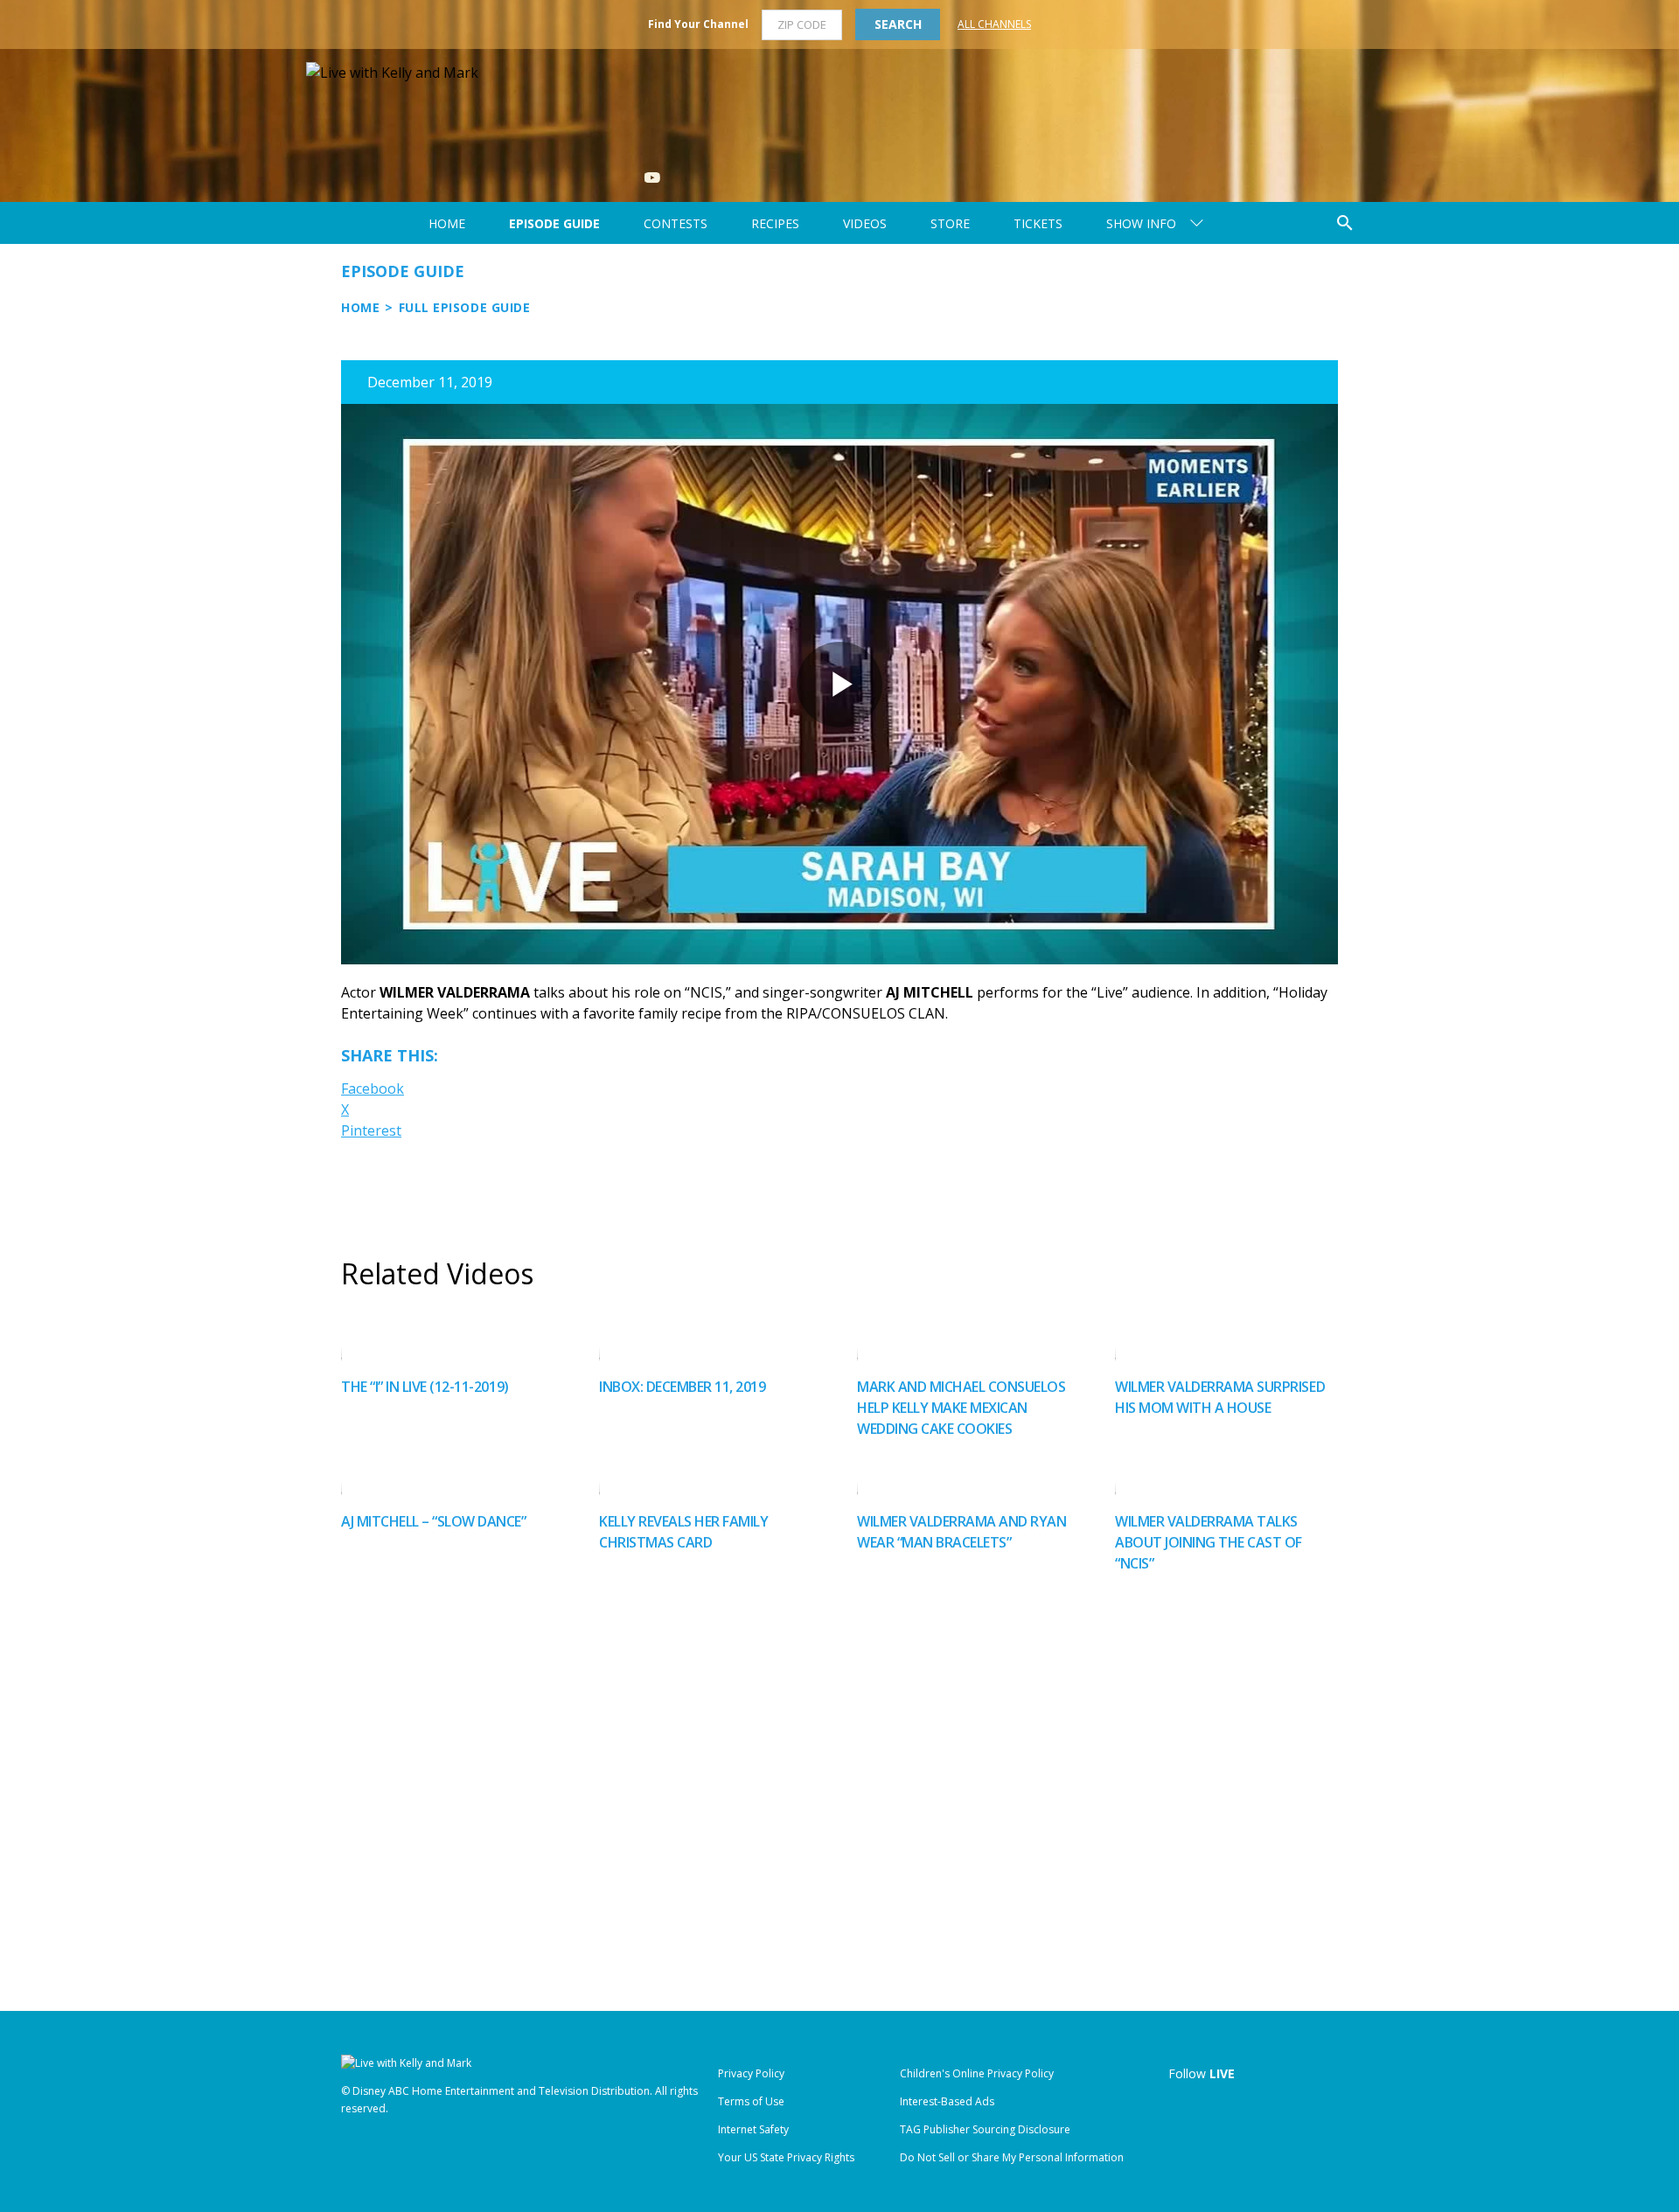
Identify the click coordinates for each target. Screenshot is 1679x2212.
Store (950, 223)
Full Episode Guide (465, 307)
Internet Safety (753, 2129)
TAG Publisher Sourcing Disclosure (985, 2129)
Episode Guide (554, 223)
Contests (676, 223)
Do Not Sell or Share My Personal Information (1012, 2157)
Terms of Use (751, 2101)
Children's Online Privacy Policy (977, 2073)
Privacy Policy (751, 2073)
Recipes (775, 223)
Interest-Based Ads (947, 2101)
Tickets (1038, 223)
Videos (865, 223)
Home (447, 223)
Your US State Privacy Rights (786, 2157)
